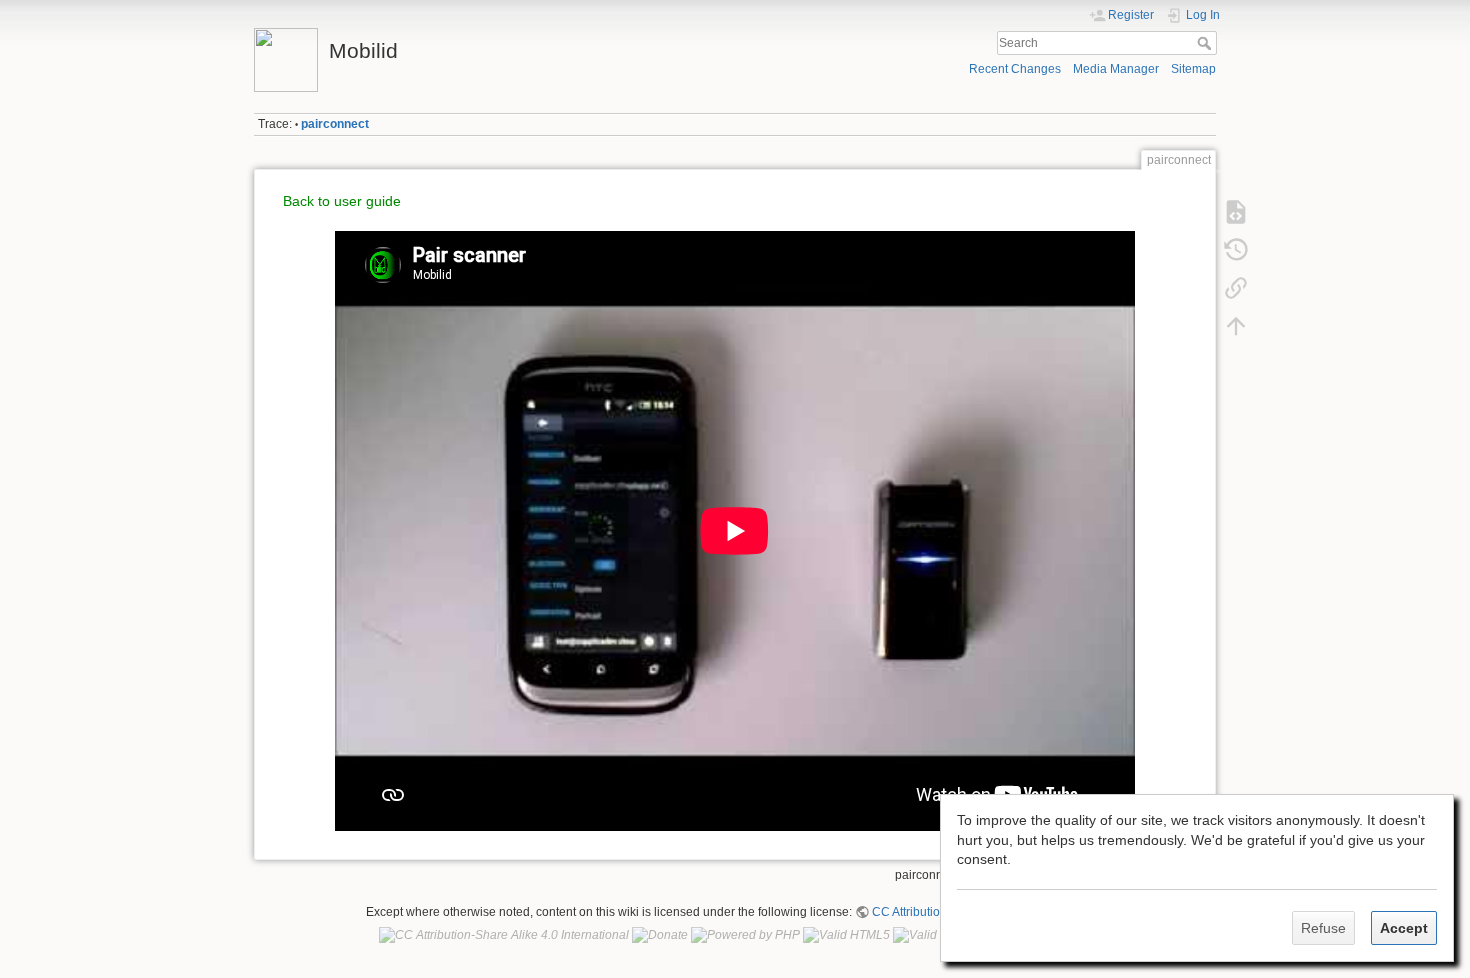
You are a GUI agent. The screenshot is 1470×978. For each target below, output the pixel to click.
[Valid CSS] (929, 935)
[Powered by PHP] (745, 935)
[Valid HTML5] (846, 935)
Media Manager (1116, 69)
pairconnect (335, 124)
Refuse (1323, 928)
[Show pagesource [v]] (1236, 212)
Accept (1404, 928)
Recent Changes (1015, 69)
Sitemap (1193, 69)
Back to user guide (342, 201)
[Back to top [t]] (1236, 326)
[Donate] (660, 935)
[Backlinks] (1236, 288)
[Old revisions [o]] (1236, 250)
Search (1206, 43)
